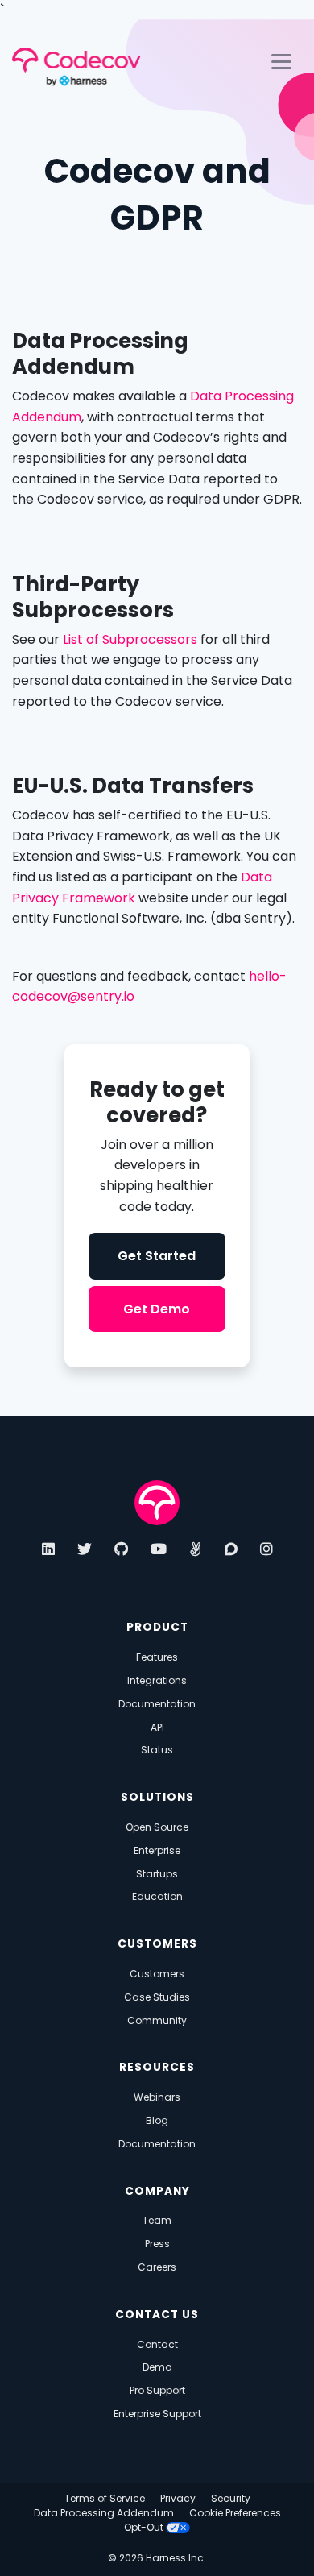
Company (157, 2191)
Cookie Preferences (235, 2513)
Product (157, 1627)
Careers (157, 2267)
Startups (157, 1874)
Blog (157, 2120)
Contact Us (157, 2315)
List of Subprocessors (130, 639)
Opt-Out (145, 2527)
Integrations (157, 1680)
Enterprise (157, 1850)
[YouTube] (159, 1549)
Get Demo (157, 1309)
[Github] (121, 1549)
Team (157, 2220)
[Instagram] (266, 1549)
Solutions (157, 1797)
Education (157, 1896)
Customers (157, 1944)
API (157, 1727)
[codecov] (157, 1502)
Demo (157, 2367)
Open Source (157, 1827)
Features (157, 1657)
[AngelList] (196, 1549)
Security (231, 2498)
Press (157, 2244)
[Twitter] (85, 1549)
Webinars (157, 2097)
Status (157, 1750)
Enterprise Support (157, 2414)
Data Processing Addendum (104, 2513)
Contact (157, 2344)
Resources (157, 2067)
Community (157, 2020)
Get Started (157, 1256)
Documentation (157, 1704)
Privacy (178, 2498)
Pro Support (157, 2390)
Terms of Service (105, 2498)
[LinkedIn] (48, 1549)
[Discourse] (231, 1549)
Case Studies (157, 1997)
